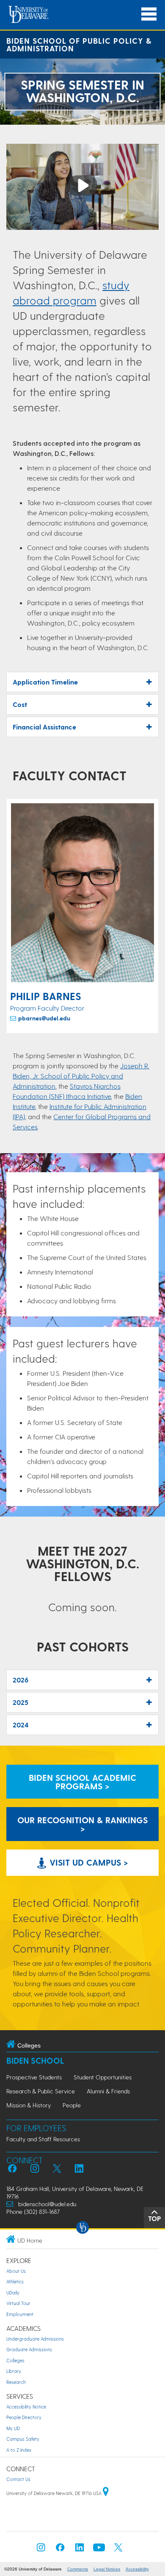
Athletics (15, 2281)
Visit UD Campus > (88, 1862)
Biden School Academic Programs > (82, 1782)
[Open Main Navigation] (149, 14)
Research (16, 2382)
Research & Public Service (41, 2091)
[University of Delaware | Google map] (106, 2493)
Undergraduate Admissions (35, 2339)
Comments (78, 2569)
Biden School (35, 2061)
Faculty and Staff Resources (43, 2139)
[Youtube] (99, 2550)
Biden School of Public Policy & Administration (79, 44)
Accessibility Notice (26, 2407)
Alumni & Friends (108, 2091)
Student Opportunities (103, 2077)
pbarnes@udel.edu (44, 1018)
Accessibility (137, 2569)
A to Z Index (19, 2450)
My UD (13, 2428)
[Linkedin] (80, 2550)
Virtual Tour (18, 2303)
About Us (16, 2271)
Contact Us (18, 2479)
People (72, 2105)
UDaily (13, 2292)
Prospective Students (34, 2077)
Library (14, 2371)
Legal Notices (107, 2569)
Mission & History (29, 2105)
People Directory (24, 2417)
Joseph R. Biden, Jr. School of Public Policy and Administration (81, 1076)
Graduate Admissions (29, 2349)
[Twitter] (118, 2550)
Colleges (15, 2360)
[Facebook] (60, 2550)
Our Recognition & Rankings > (82, 1824)
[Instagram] (41, 2550)
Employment (20, 2314)
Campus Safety (23, 2439)
